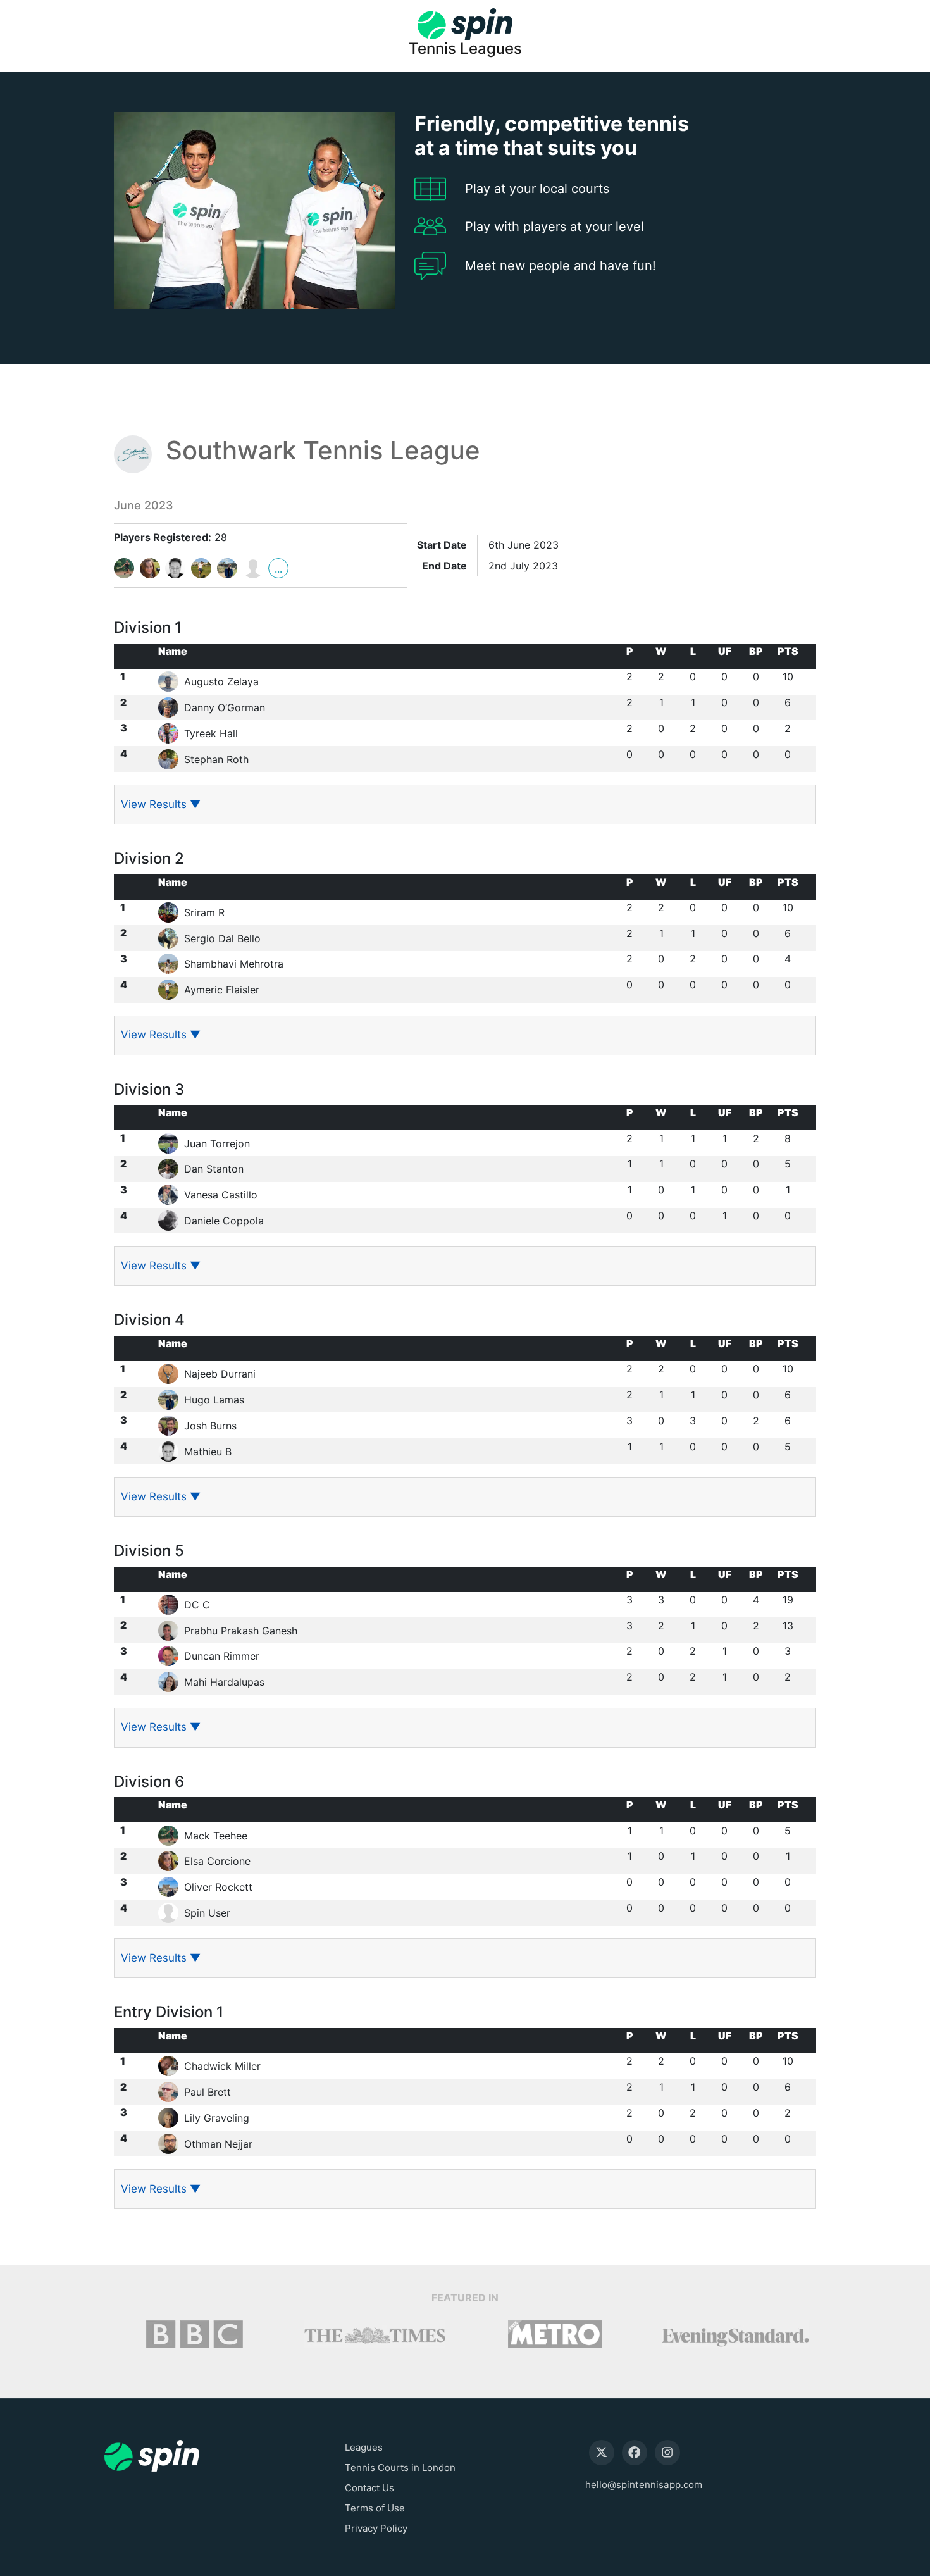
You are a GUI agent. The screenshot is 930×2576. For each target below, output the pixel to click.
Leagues (364, 2447)
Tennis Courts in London (400, 2467)
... (278, 569)
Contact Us (369, 2488)
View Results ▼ (161, 804)
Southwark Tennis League (323, 451)
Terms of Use (375, 2508)
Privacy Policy (376, 2528)
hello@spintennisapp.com (644, 2485)
